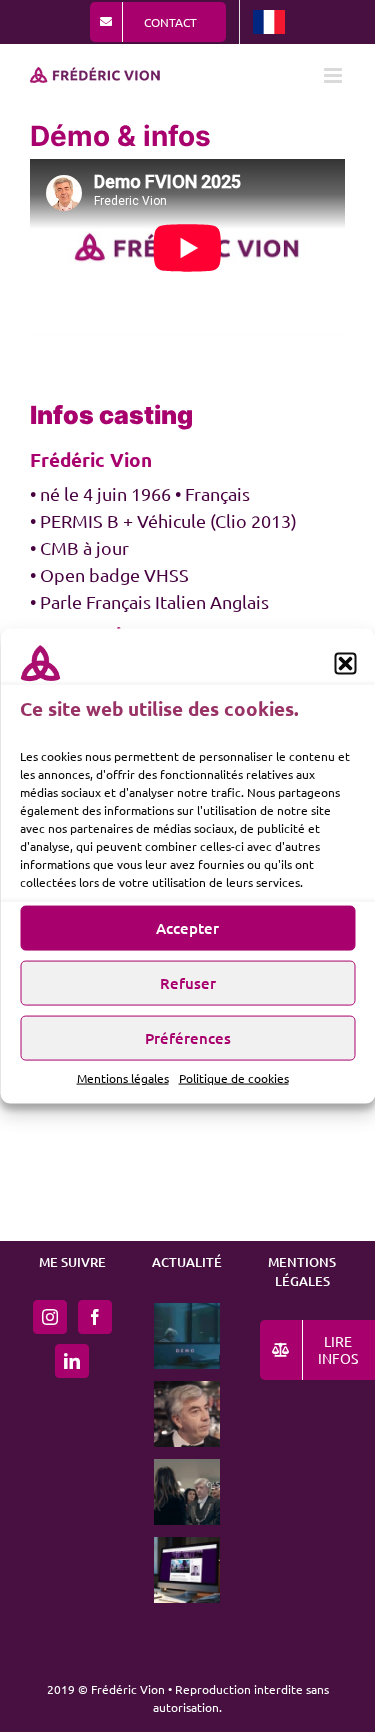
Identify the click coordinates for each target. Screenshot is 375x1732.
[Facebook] (95, 1317)
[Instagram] (50, 1317)
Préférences (188, 1038)
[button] (345, 664)
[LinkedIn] (72, 1361)
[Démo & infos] (187, 1336)
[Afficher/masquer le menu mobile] (334, 75)
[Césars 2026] (187, 1492)
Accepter (187, 928)
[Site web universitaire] (187, 1570)
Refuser (188, 983)
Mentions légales (123, 1077)
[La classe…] (187, 1414)
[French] (269, 22)
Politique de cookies (234, 1077)
